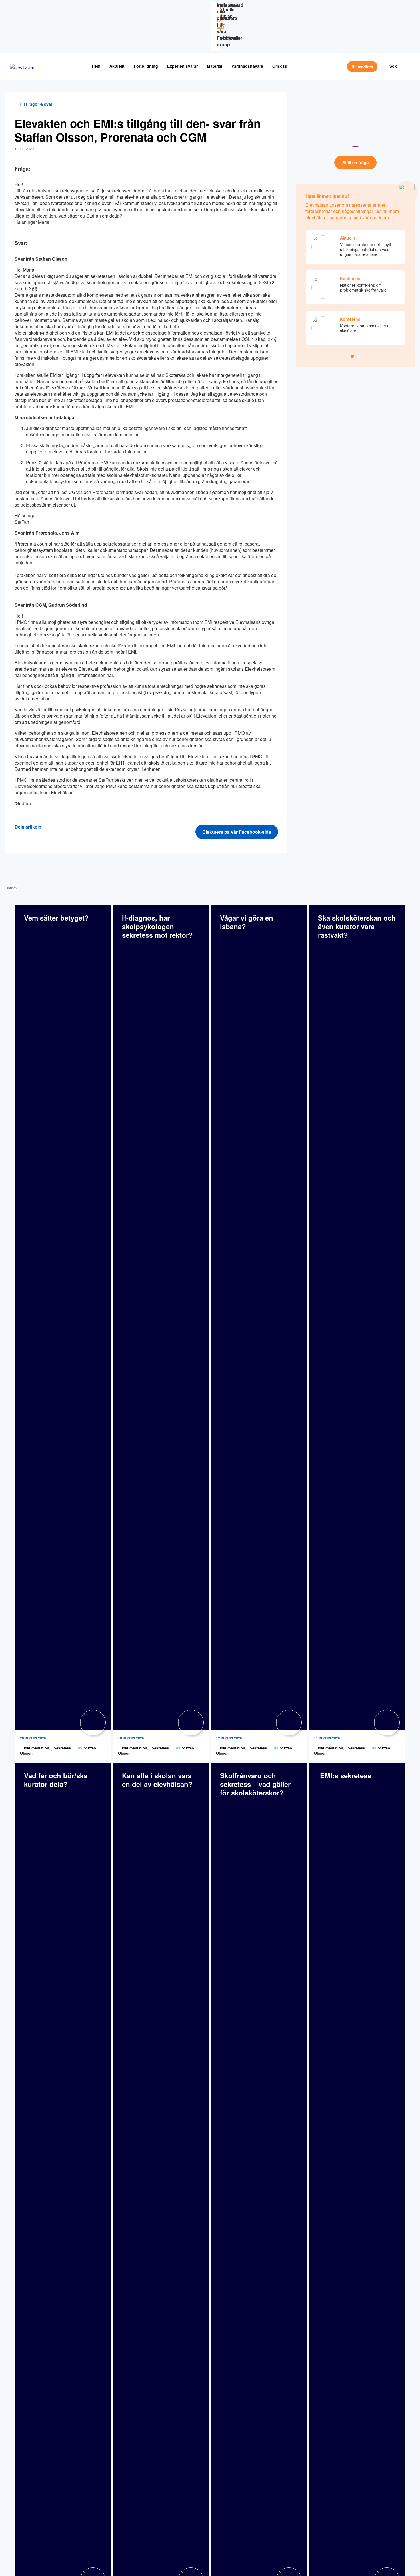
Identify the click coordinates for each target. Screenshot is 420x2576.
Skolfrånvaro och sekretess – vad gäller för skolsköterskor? (255, 1784)
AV (80, 1748)
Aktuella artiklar (226, 13)
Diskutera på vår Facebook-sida (237, 832)
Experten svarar (182, 66)
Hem (96, 66)
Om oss (280, 66)
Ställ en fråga (355, 162)
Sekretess (62, 1748)
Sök (393, 66)
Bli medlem (362, 67)
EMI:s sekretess (345, 1775)
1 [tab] (352, 356)
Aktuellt (117, 66)
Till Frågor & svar (35, 104)
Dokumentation (35, 1748)
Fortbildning (146, 66)
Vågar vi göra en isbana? (247, 922)
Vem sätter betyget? (56, 918)
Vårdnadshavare (247, 66)
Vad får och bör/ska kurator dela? (56, 1780)
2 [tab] (359, 356)
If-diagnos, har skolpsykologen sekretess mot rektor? (157, 926)
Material (215, 66)
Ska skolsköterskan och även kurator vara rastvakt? (357, 926)
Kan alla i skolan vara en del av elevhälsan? (157, 1780)
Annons (12, 888)
